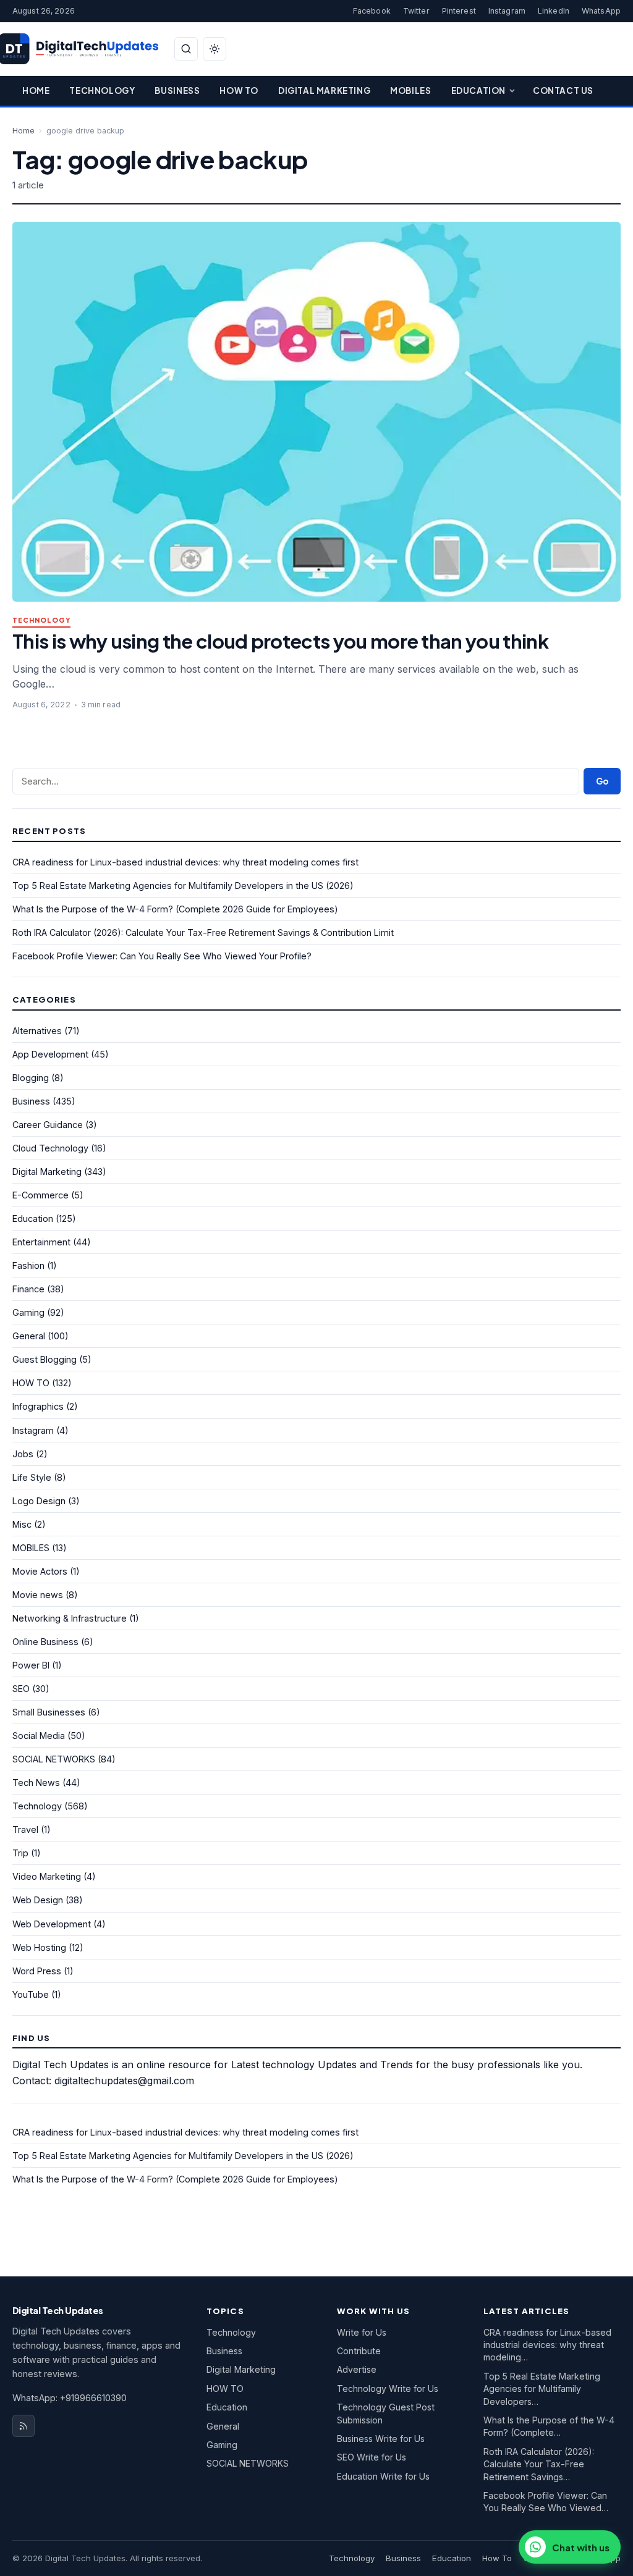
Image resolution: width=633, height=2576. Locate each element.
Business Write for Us (381, 2439)
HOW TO (31, 1383)
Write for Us (362, 2332)
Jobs (23, 1454)
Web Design (38, 1900)
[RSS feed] (23, 2426)
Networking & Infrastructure (70, 1618)
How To (239, 90)
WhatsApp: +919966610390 (70, 2398)
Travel (25, 1829)
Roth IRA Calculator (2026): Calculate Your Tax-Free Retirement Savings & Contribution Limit (203, 932)
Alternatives (37, 1031)
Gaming (28, 1312)
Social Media (39, 1736)
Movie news (38, 1595)
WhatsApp (601, 11)
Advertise (357, 2369)
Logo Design (39, 1501)
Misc (22, 1524)
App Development (50, 1054)
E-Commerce (40, 1195)
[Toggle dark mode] (215, 49)
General (29, 1336)
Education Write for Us (383, 2476)
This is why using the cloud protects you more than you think (280, 641)
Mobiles (410, 90)
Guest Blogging (45, 1359)
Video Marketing (47, 1876)
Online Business (45, 1642)
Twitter (416, 11)
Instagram (507, 11)
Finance (28, 1289)
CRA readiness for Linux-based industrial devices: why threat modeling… (547, 2345)
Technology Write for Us (388, 2389)
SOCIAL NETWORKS (54, 1759)
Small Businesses (49, 1712)
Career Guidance (48, 1125)
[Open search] (186, 49)
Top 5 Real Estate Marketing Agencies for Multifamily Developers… (542, 2389)
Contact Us (563, 90)
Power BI (31, 1665)
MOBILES (31, 1548)
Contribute (359, 2351)
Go (602, 781)
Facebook (372, 11)
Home (36, 90)
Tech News (36, 1783)
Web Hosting (39, 1947)
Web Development (52, 1924)
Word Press (37, 1971)
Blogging (31, 1078)
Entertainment (41, 1242)
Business (177, 90)
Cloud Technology (50, 1148)
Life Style (32, 1477)
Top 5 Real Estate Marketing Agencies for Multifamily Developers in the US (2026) (183, 886)
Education (478, 90)
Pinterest (459, 11)
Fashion (28, 1265)
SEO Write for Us (372, 2457)
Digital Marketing (324, 90)
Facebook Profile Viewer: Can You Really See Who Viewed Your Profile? (162, 956)
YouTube (31, 1994)
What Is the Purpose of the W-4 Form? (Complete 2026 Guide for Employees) (175, 909)
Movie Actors (40, 1571)
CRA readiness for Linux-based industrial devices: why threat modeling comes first (185, 862)
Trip (20, 1853)
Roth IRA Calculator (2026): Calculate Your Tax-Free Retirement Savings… (539, 2464)
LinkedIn (554, 11)
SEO (21, 1689)
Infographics (38, 1406)
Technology (102, 90)
